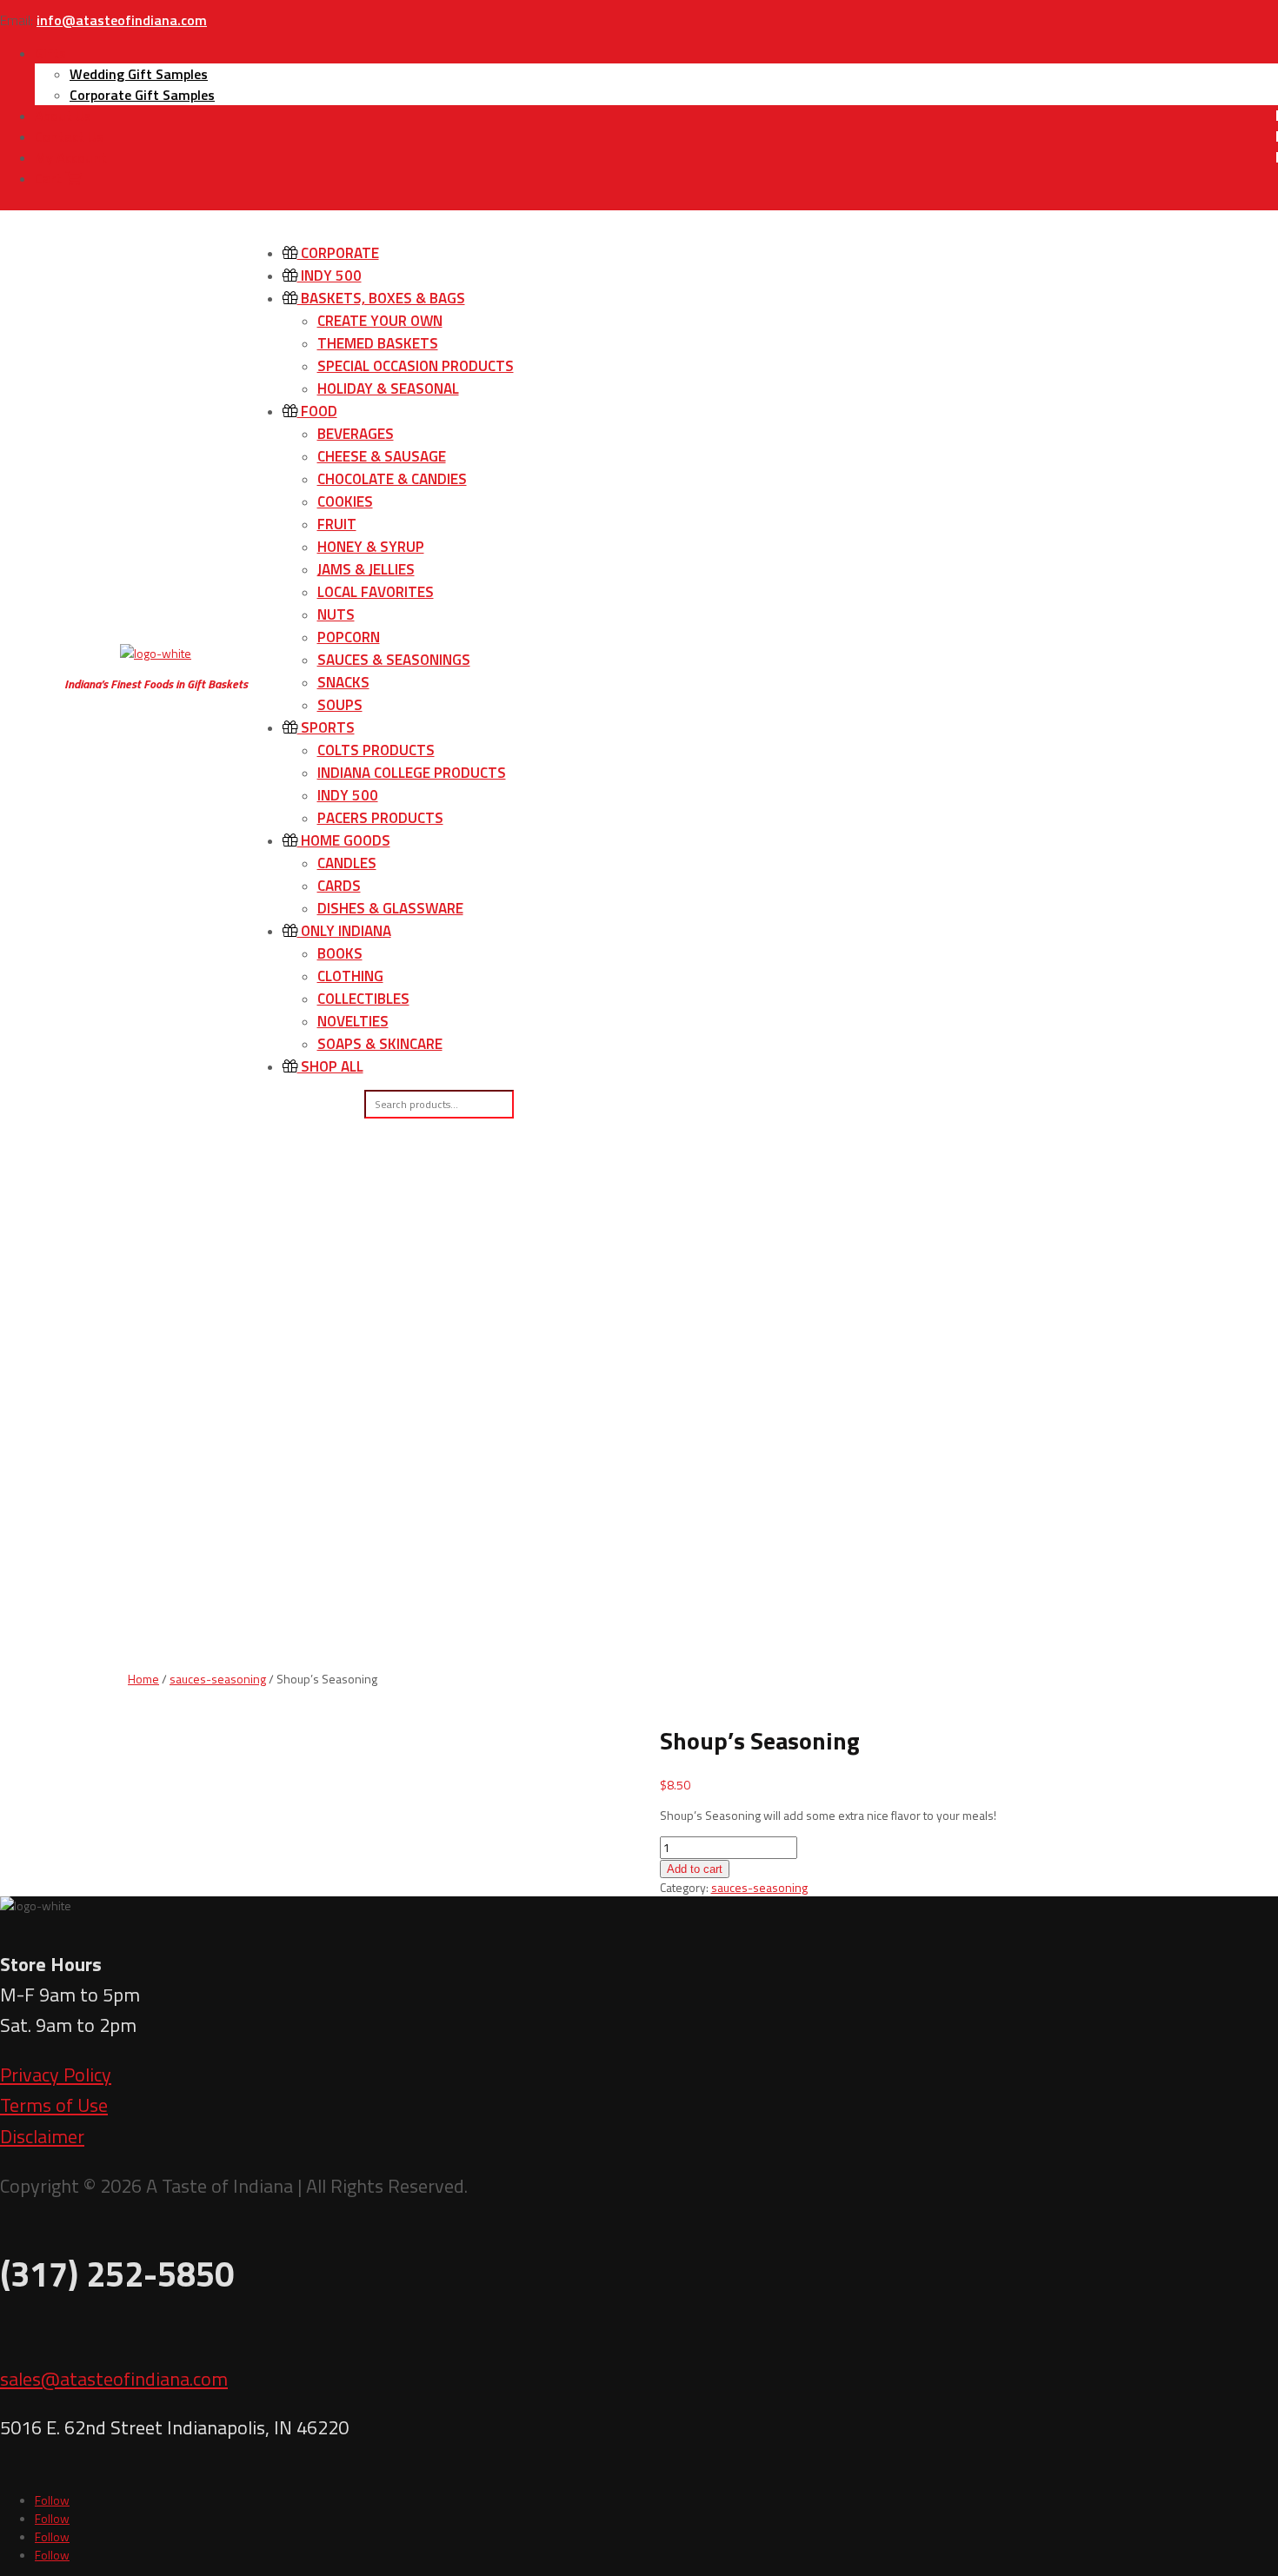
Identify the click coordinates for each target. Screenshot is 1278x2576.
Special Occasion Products (416, 366)
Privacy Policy (56, 2075)
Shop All (330, 1066)
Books (340, 953)
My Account (71, 157)
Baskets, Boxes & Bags (381, 298)
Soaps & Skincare (380, 1044)
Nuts (336, 614)
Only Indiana (344, 931)
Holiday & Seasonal (388, 388)
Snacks (343, 682)
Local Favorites (376, 592)
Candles (347, 863)
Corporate (338, 253)
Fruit (337, 524)
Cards (339, 886)
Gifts (50, 53)
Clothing (350, 976)
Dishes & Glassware (390, 908)
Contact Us (69, 136)
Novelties (353, 1021)
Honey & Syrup (371, 547)
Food (317, 411)
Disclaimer (42, 2136)
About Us (63, 116)
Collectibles (363, 999)
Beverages (356, 434)
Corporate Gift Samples (142, 95)
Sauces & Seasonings (394, 660)
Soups (340, 705)
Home (143, 1679)
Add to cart (695, 1869)
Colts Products (376, 750)
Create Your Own (380, 321)
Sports (326, 727)
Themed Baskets (378, 343)
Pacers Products (380, 818)
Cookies (345, 501)
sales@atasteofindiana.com (114, 2379)
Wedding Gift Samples (139, 74)
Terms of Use (54, 2105)
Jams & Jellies (366, 569)
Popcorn (349, 637)
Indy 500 (329, 276)
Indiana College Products (412, 773)
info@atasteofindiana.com (122, 20)
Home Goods (344, 840)
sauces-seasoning (218, 1679)
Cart (50, 178)
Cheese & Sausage (382, 456)
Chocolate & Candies (392, 479)
